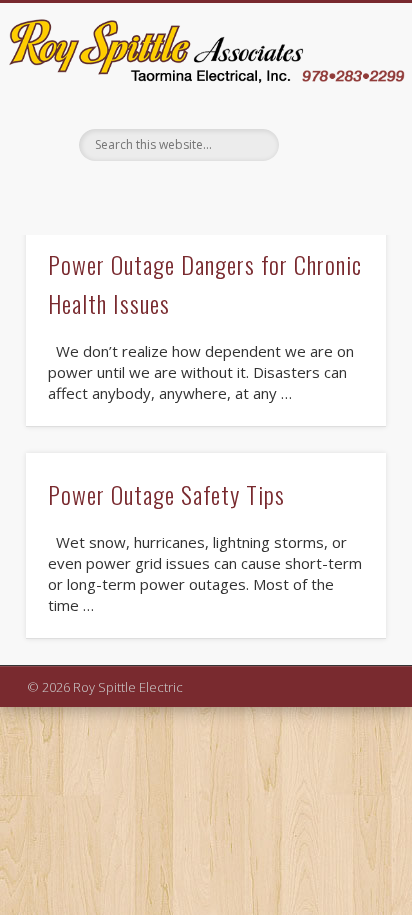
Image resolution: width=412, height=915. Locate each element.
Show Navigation (334, 182)
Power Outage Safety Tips (166, 494)
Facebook (203, 195)
